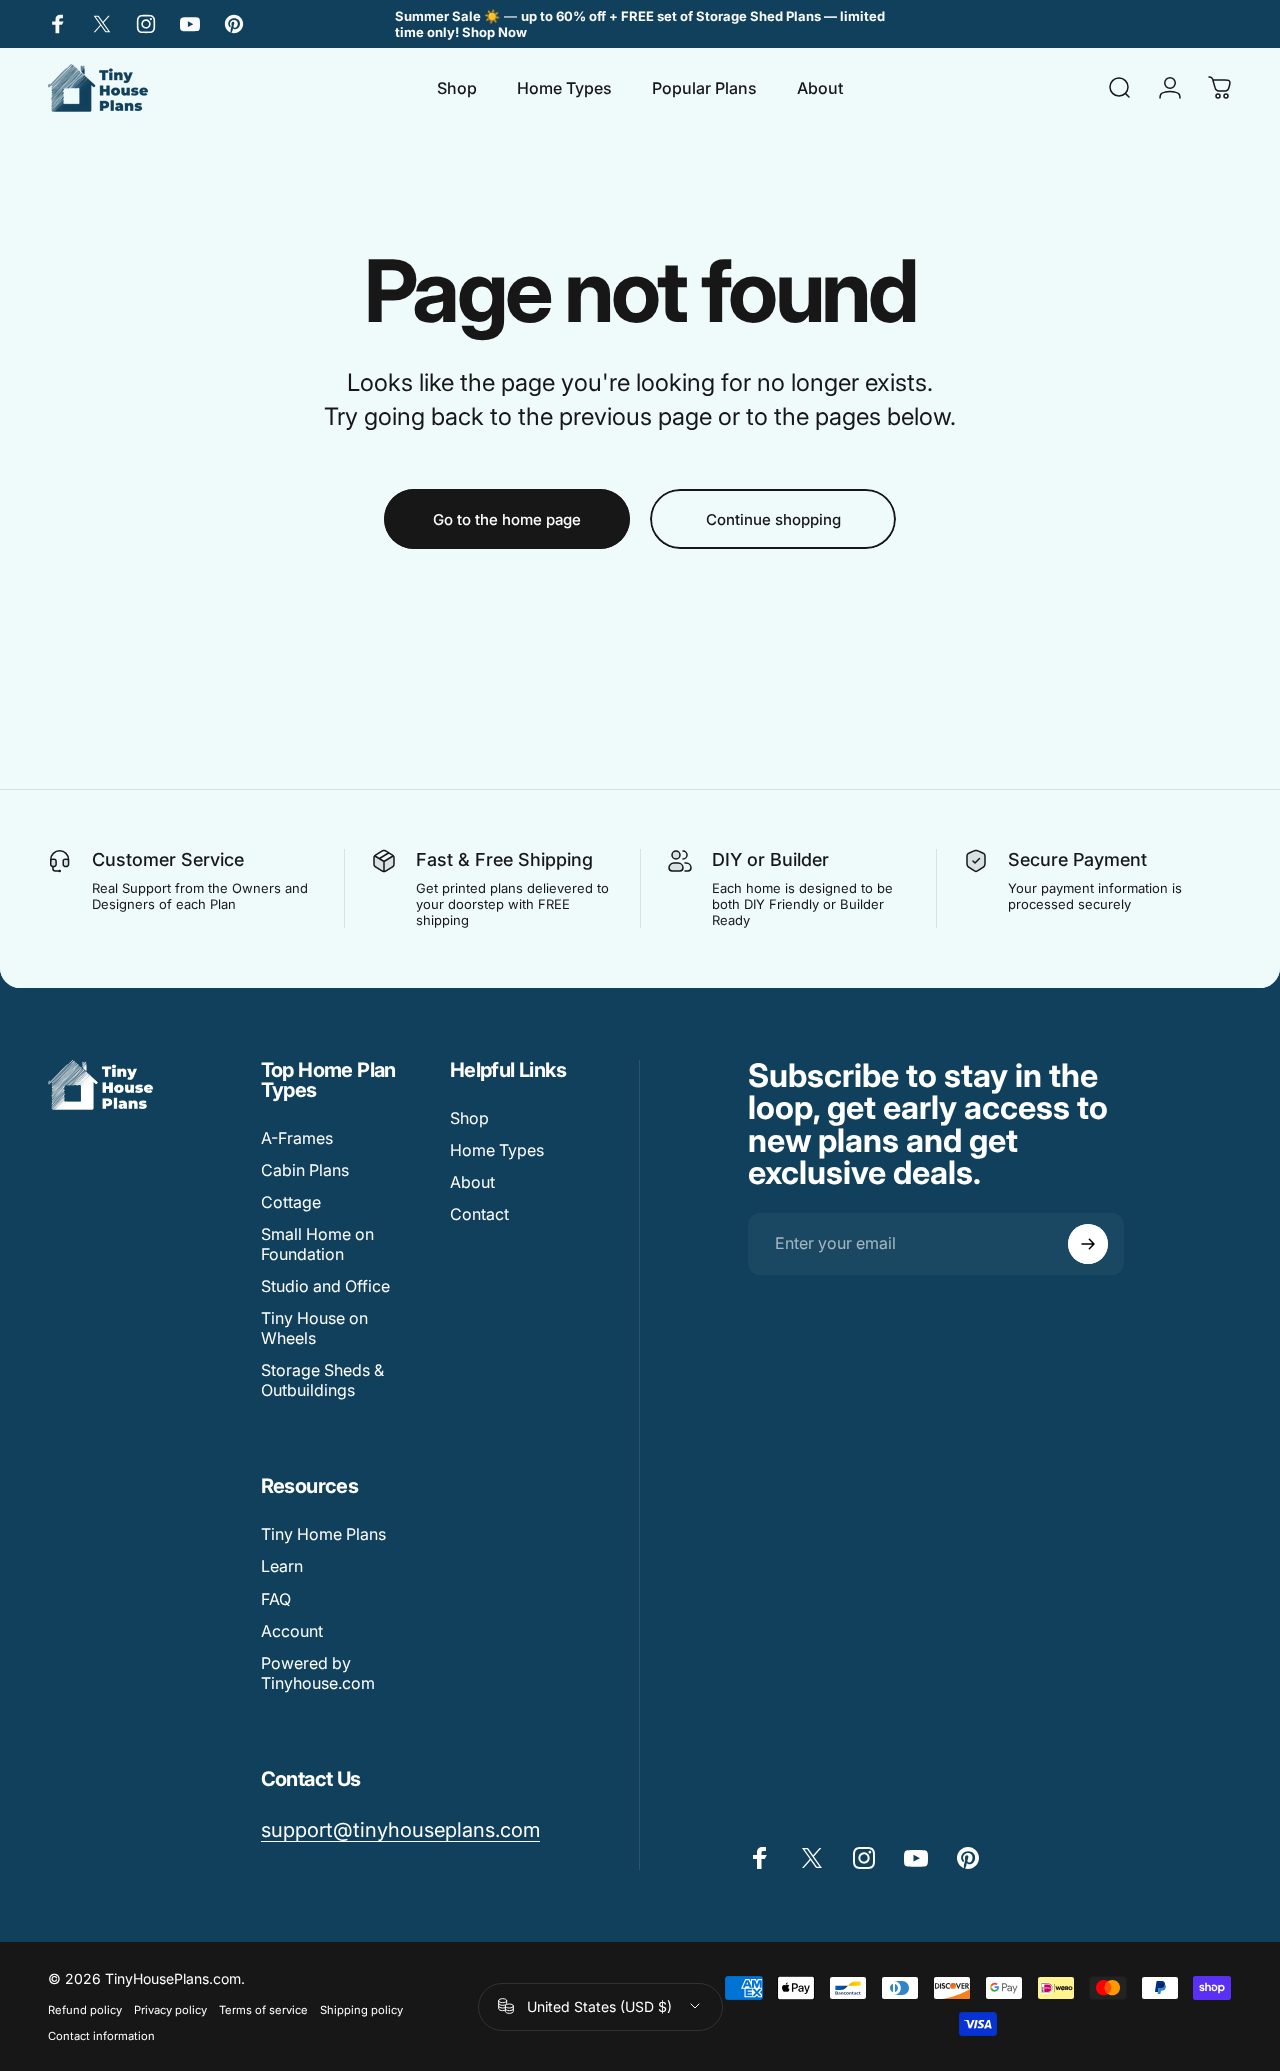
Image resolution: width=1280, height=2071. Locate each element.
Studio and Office (325, 1286)
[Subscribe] (1088, 1244)
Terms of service (263, 2010)
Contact (479, 1214)
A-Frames (297, 1138)
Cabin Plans (305, 1170)
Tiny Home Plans (323, 1534)
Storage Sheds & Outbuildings (322, 1380)
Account (292, 1631)
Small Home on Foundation (317, 1244)
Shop (469, 1118)
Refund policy (85, 2010)
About (472, 1182)
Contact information (101, 2036)
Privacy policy (170, 2010)
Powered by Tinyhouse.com (318, 1673)
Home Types (497, 1150)
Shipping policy (361, 2010)
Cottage (291, 1202)
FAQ (276, 1599)
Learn (282, 1566)
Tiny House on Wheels (314, 1328)
